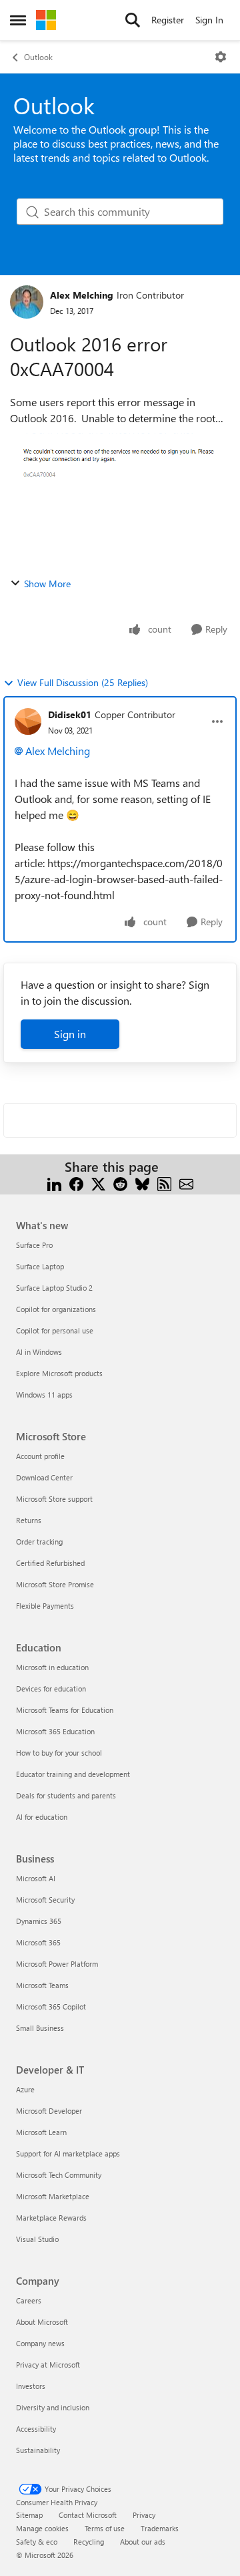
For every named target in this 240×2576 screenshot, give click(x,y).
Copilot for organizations (56, 1309)
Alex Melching (82, 295)
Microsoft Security (45, 1900)
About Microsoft (42, 2322)
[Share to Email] (186, 1183)
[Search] (133, 20)
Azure (25, 2089)
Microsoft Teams (42, 1985)
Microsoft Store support (54, 1499)
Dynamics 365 (39, 1921)
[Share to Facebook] (76, 1183)
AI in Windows (39, 1352)
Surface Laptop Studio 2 (54, 1288)
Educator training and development (73, 1774)
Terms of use (105, 2528)
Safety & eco (37, 2542)
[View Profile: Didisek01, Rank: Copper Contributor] (28, 721)
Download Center (44, 1477)
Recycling (89, 2542)
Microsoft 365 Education (55, 1731)
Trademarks (160, 2528)
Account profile (40, 1456)
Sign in (70, 1034)
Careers (29, 2300)
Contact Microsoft (88, 2515)
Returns (29, 1520)
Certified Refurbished (50, 1563)
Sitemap (29, 2515)
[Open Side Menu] (18, 20)
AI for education (42, 1817)
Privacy (144, 2515)
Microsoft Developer (49, 2111)
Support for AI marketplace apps (68, 2153)
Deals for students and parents (66, 1795)
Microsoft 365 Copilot (51, 2006)
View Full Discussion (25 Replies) (83, 682)
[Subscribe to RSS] (164, 1183)
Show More (47, 584)
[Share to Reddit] (120, 1183)
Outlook (38, 57)
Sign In (209, 20)
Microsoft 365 (38, 1942)
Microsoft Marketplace (53, 2196)
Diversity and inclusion (53, 2407)
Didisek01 (70, 714)
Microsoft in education (52, 1667)
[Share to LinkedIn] (54, 1183)
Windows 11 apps (44, 1395)
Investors (31, 2386)
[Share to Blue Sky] (142, 1183)
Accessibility (36, 2429)
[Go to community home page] (46, 20)
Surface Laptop (40, 1266)
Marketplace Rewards (51, 2218)
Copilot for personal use (55, 1330)
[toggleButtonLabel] (221, 57)
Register (168, 20)
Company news (40, 2343)
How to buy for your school (59, 1753)
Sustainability (38, 2450)
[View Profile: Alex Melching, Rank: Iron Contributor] (27, 302)
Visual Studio (37, 2239)
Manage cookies (42, 2528)
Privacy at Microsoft (48, 2365)
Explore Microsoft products (59, 1373)
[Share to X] (98, 1183)
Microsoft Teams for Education (65, 1710)
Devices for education (51, 1688)
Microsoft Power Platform (57, 1964)
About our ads (143, 2542)
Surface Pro (34, 1245)
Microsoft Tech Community (59, 2175)
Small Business (40, 2028)
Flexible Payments (45, 1606)
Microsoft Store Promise (55, 1584)
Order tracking (39, 1542)
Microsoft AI (36, 1878)
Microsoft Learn (41, 2132)
